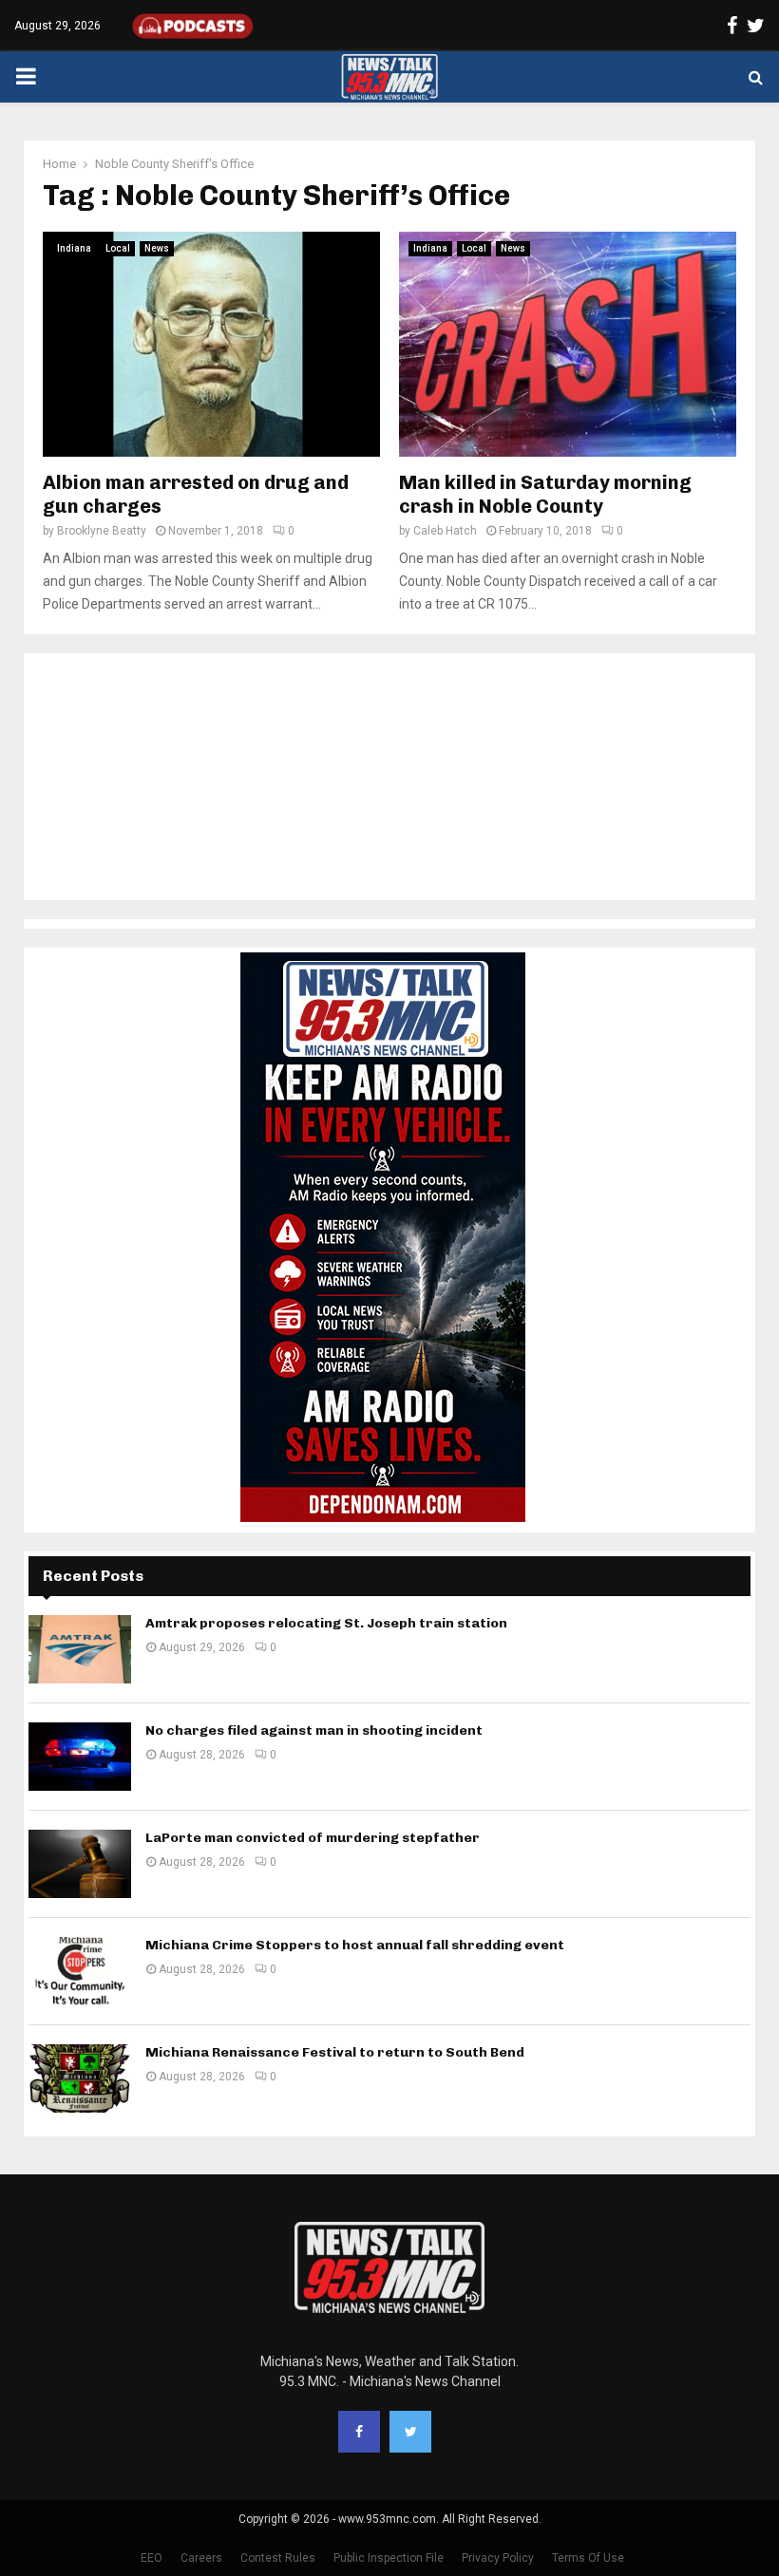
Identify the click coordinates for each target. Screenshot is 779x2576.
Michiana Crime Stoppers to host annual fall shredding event (355, 1945)
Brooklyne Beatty (102, 531)
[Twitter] (410, 2432)
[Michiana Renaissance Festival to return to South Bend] (80, 2078)
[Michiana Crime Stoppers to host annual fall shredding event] (80, 1971)
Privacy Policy (498, 2558)
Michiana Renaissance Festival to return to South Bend (335, 2052)
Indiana (74, 248)
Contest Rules (278, 2558)
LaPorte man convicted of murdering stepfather (313, 1838)
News (157, 248)
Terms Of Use (588, 2558)
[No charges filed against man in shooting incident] (80, 1757)
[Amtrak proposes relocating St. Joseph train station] (80, 1649)
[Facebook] (359, 2432)
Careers (201, 2558)
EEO (152, 2558)
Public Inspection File (389, 2558)
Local (118, 248)
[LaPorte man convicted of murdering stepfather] (80, 1864)
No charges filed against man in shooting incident (314, 1730)
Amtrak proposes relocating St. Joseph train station (326, 1623)
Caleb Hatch (445, 531)
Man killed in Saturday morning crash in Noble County (545, 494)
